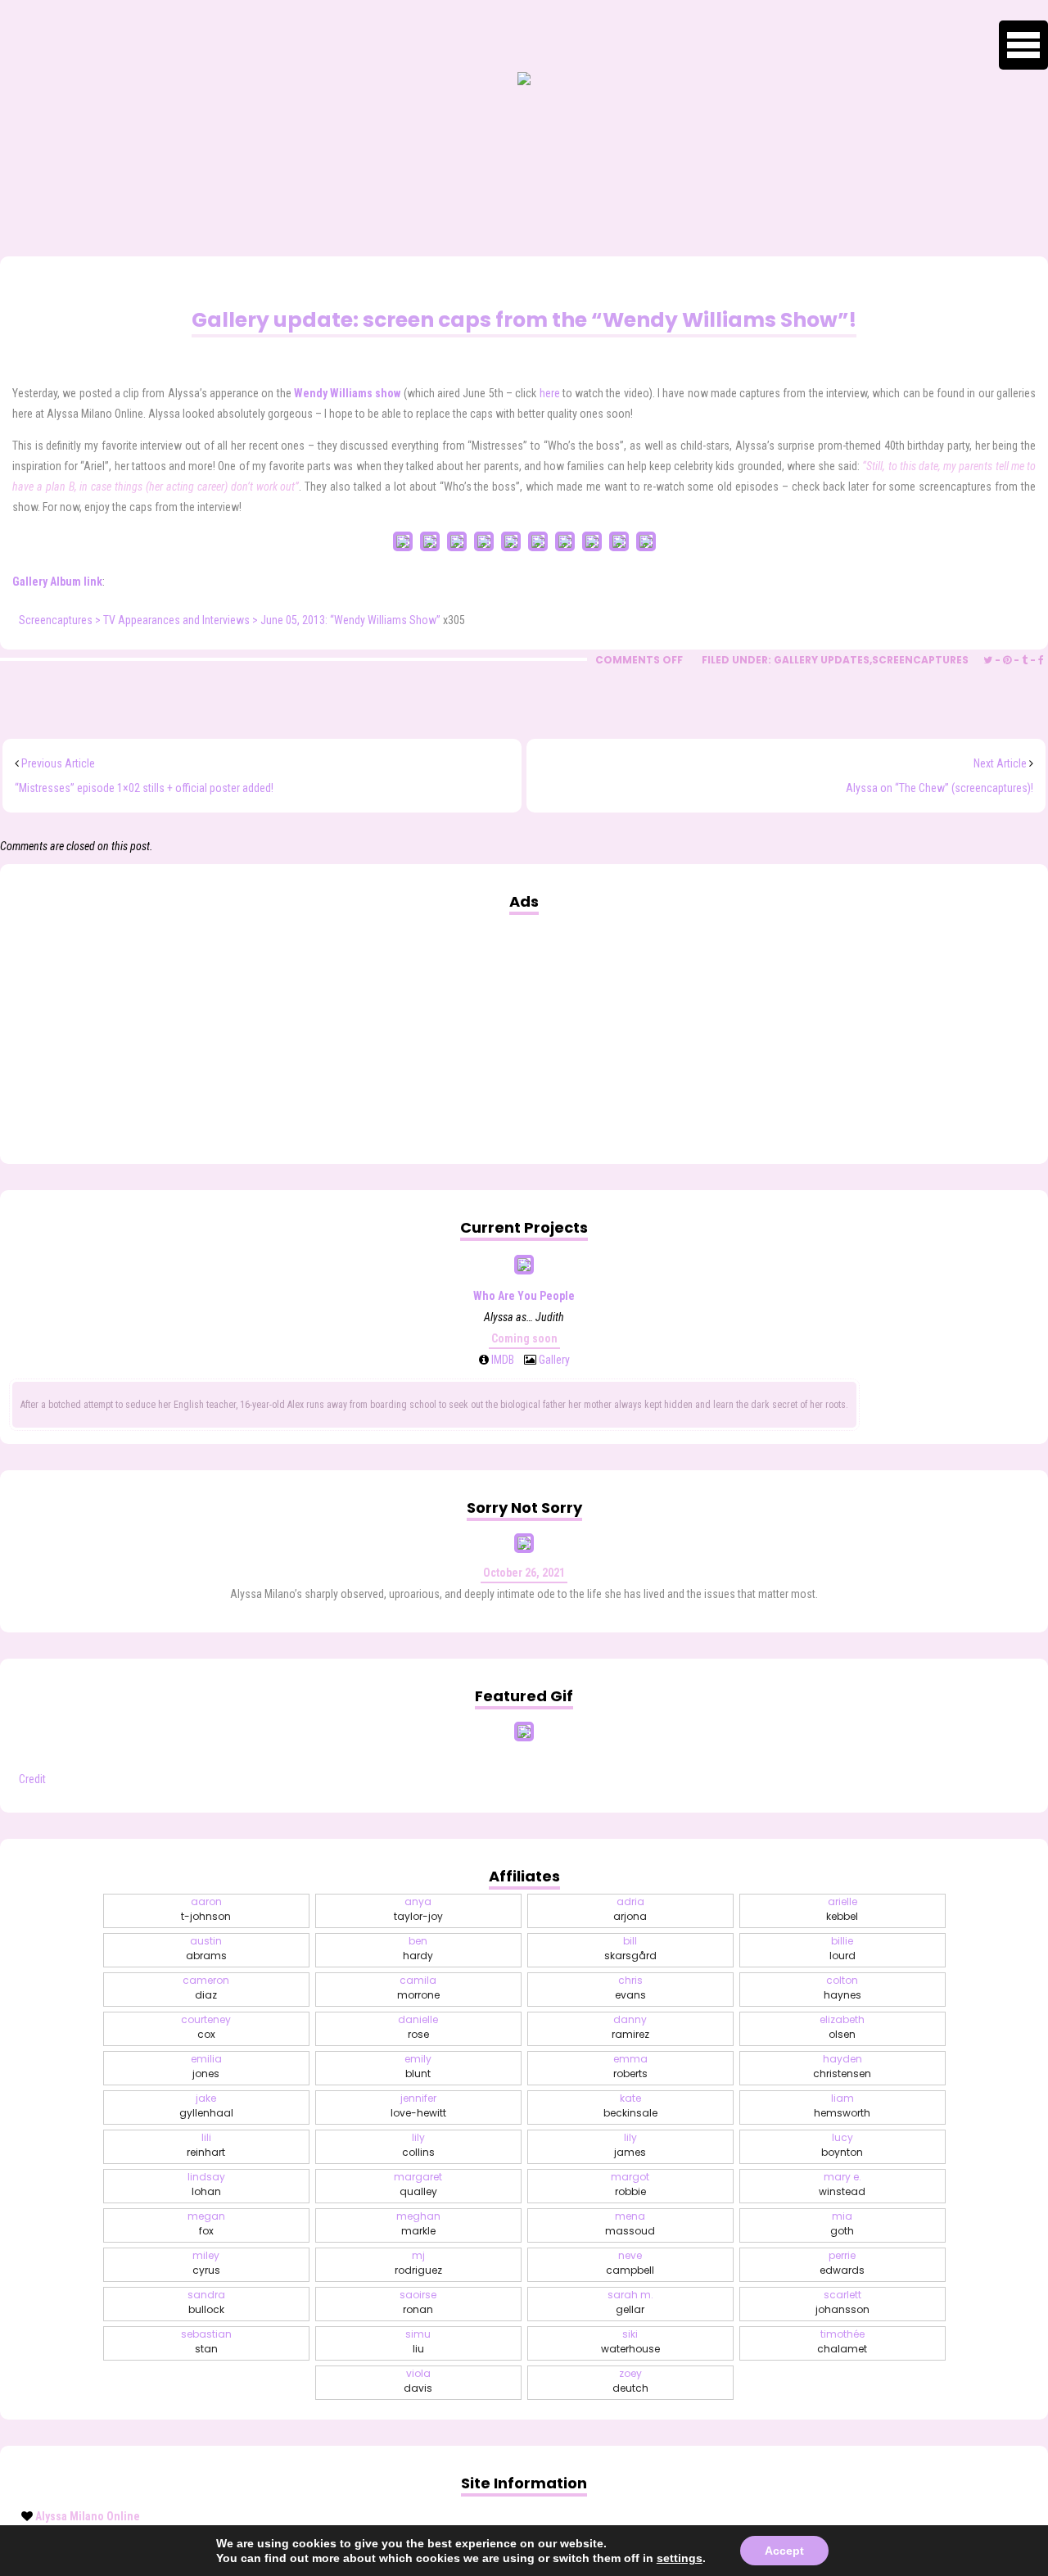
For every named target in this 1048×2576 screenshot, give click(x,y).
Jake (206, 2105)
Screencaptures (920, 660)
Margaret (418, 2184)
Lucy (842, 2145)
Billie (842, 1948)
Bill (630, 1948)
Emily (418, 2066)
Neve (630, 2263)
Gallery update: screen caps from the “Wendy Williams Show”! (524, 320)
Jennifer (418, 2105)
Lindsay (206, 2184)
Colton (842, 1987)
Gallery (553, 1360)
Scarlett (842, 2302)
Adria (630, 1909)
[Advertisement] (524, 1027)
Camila (418, 1987)
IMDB (501, 1360)
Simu (418, 2341)
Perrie (842, 2263)
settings (680, 2558)
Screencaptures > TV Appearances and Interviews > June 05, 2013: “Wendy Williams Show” (230, 620)
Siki (630, 2341)
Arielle (842, 1909)
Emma (630, 2066)
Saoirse (418, 2302)
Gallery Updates (822, 660)
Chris (630, 1987)
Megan (206, 2223)
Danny (630, 2027)
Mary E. (842, 2184)
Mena (630, 2223)
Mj (418, 2263)
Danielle (418, 2027)
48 (583, 269)
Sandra (206, 2302)
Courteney (206, 2027)
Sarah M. (630, 2302)
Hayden (842, 2066)
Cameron (206, 1987)
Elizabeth (842, 2027)
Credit (32, 1779)
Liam (842, 2105)
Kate (630, 2105)
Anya (418, 1909)
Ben (418, 1948)
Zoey (630, 2381)
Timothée (842, 2341)
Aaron (206, 1909)
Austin (206, 1948)
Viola (418, 2381)
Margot (630, 2184)
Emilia (206, 2066)
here (550, 393)
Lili (206, 2145)
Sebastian (206, 2341)
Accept (784, 2551)
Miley (206, 2263)
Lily (418, 2145)
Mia (842, 2223)
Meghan (418, 2223)
